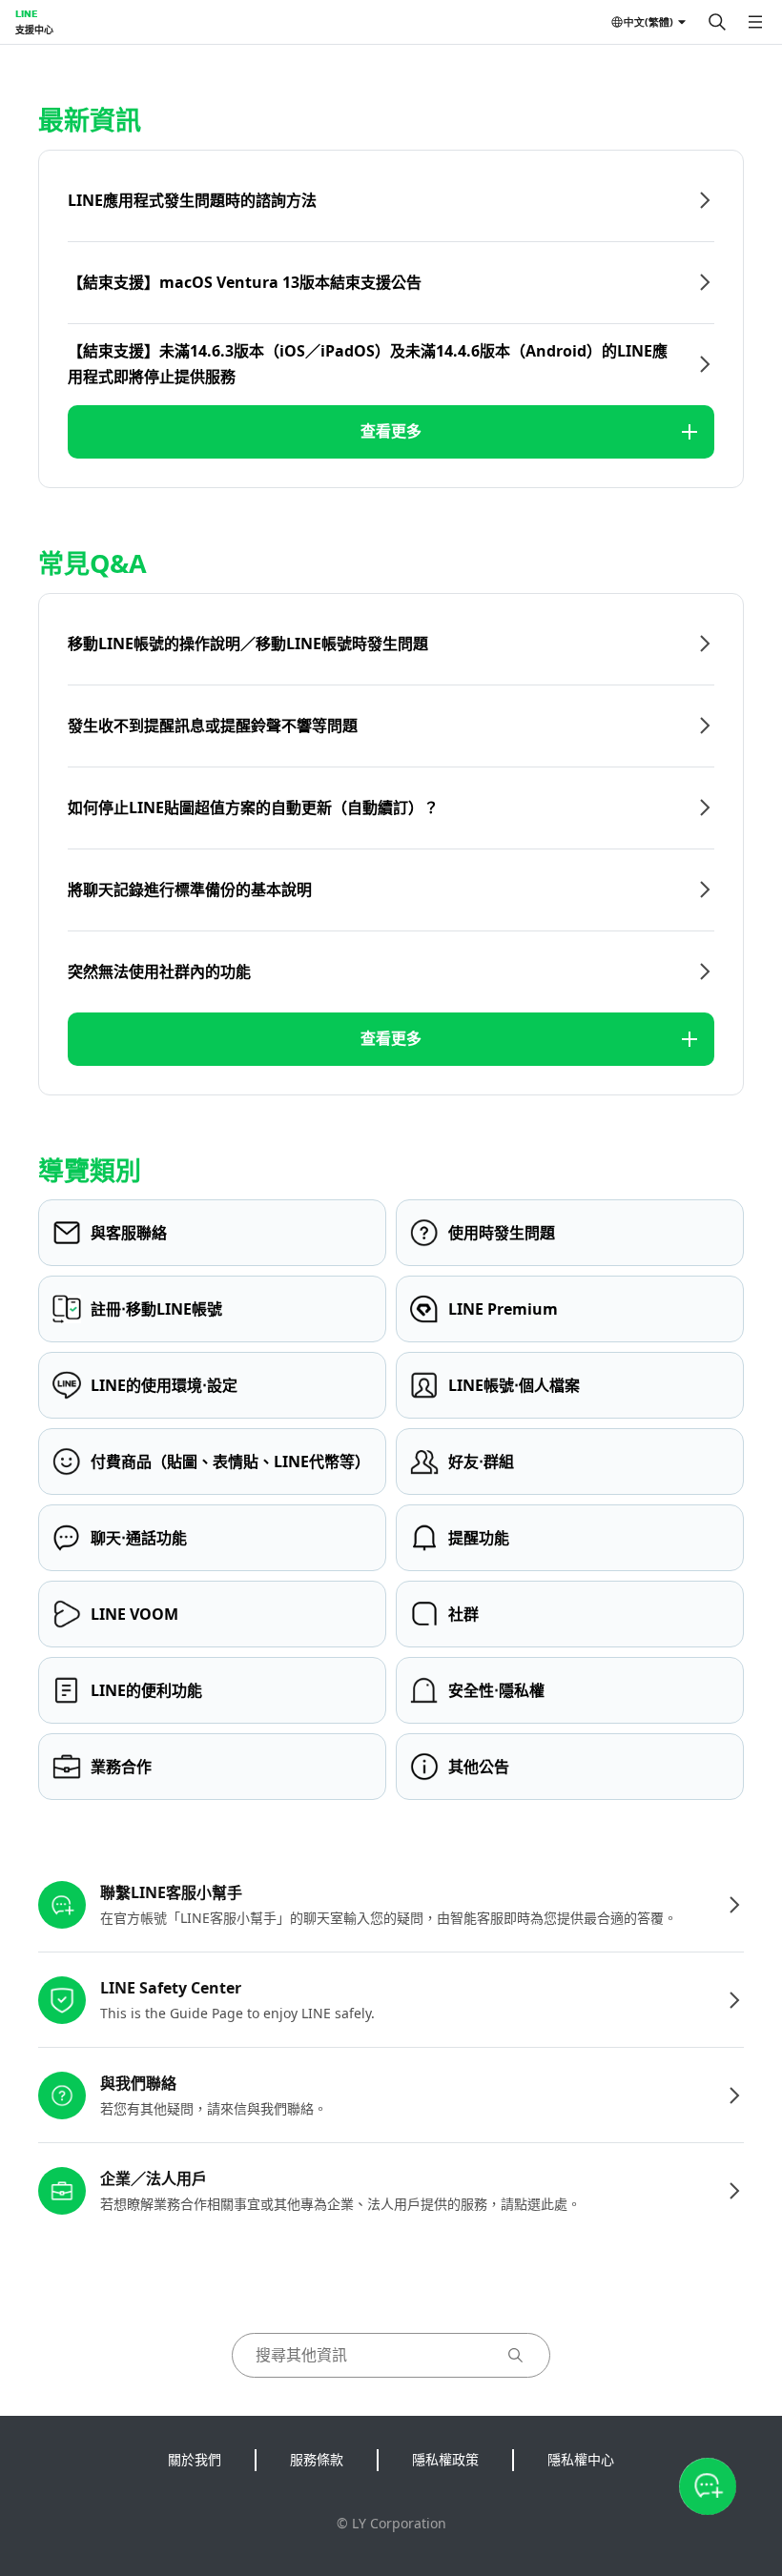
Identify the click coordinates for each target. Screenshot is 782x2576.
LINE (26, 13)
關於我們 (195, 2459)
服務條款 (317, 2459)
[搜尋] (717, 22)
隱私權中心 (581, 2459)
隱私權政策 (445, 2459)
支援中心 (34, 30)
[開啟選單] (755, 22)
